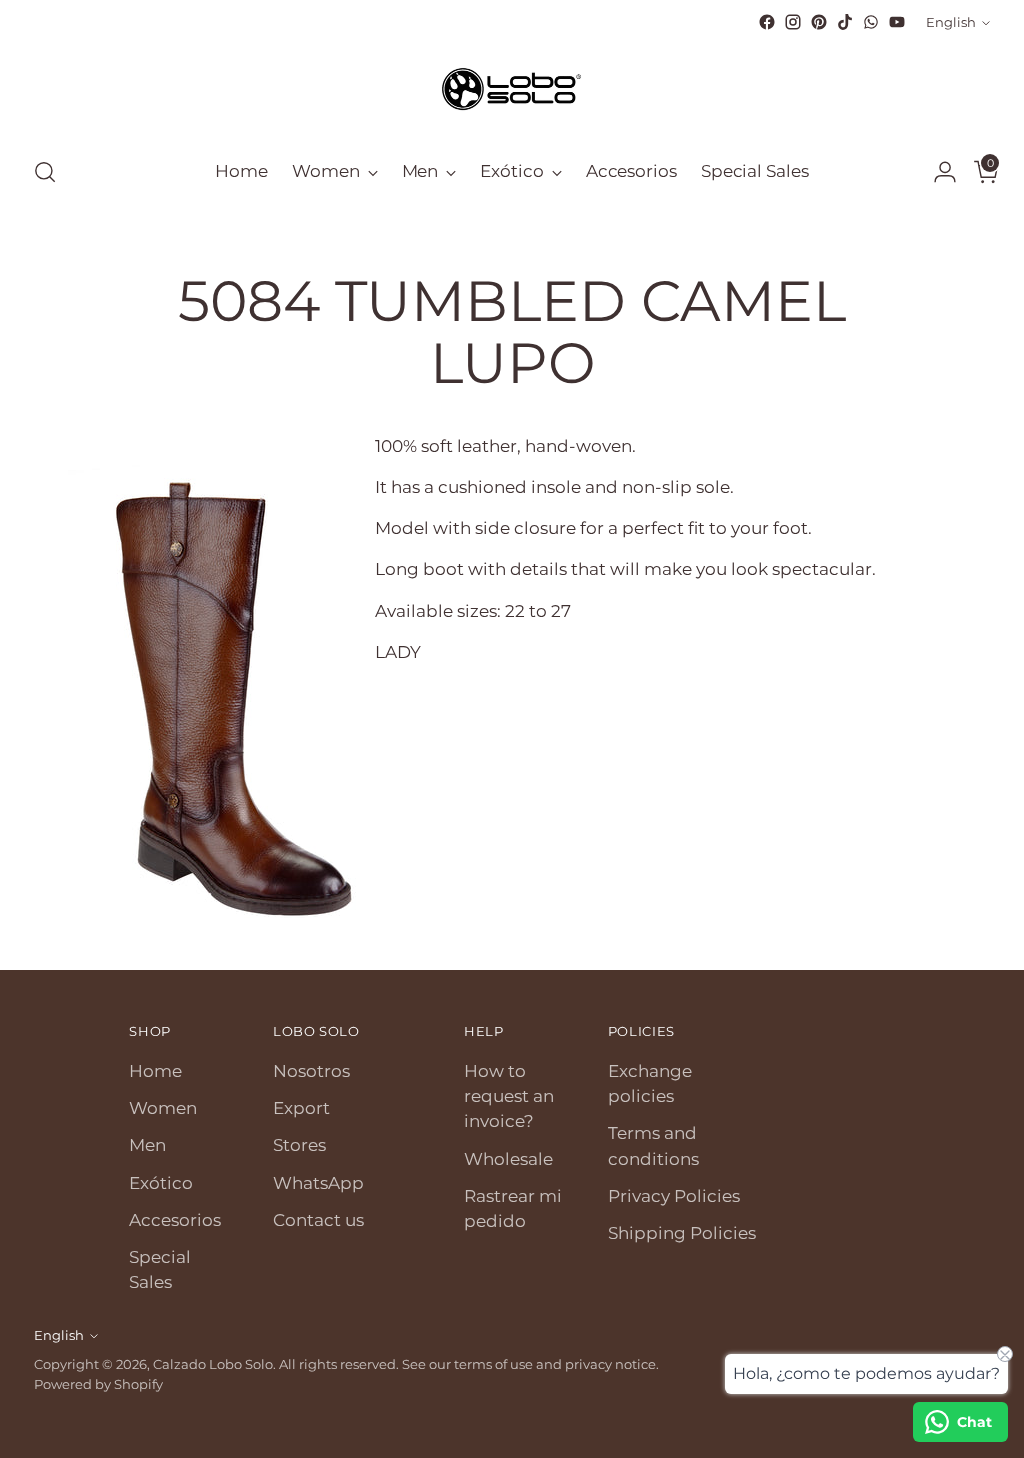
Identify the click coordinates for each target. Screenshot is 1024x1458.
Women (163, 1108)
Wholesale (508, 1159)
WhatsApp (318, 1183)
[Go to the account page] (937, 172)
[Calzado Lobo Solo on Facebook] (767, 22)
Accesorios (175, 1220)
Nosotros (311, 1071)
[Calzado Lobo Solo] (512, 87)
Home (155, 1071)
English (951, 22)
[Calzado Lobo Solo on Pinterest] (819, 22)
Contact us (318, 1220)
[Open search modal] (45, 172)
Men (147, 1145)
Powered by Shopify (98, 1384)
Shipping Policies (682, 1233)
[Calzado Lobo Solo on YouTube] (897, 22)
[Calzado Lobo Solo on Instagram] (793, 22)
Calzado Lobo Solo (213, 1364)
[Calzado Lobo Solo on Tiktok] (845, 22)
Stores (299, 1145)
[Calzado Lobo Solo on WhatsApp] (871, 22)
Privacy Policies (674, 1196)
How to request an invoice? (509, 1096)
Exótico (161, 1183)
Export (301, 1108)
